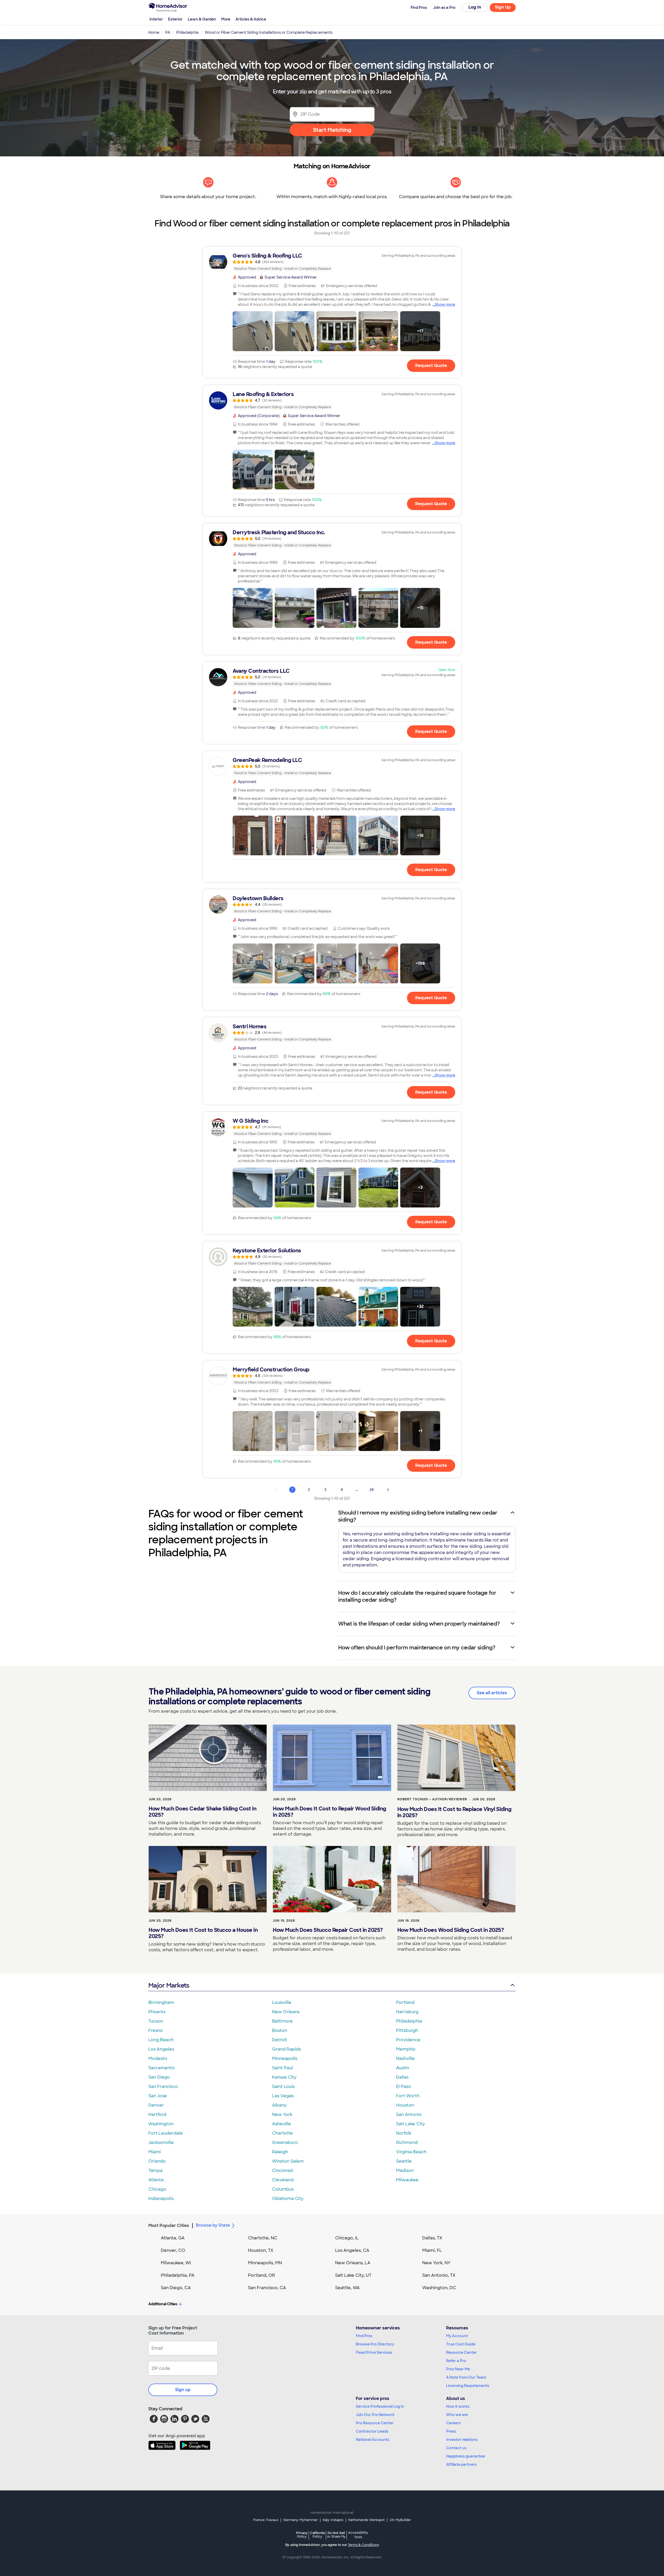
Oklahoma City (288, 2199)
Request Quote (431, 366)
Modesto (158, 2058)
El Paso (404, 2087)
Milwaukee (407, 2180)
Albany (279, 2105)
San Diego (159, 2077)
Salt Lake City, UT (353, 2275)
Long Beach (161, 2040)
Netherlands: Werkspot (366, 2520)
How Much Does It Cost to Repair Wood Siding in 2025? (330, 1812)
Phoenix (157, 2012)
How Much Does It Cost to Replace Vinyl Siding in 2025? (454, 1812)
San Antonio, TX (439, 2275)
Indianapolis (161, 2199)
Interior (156, 19)
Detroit (280, 2040)
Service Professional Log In (380, 2406)
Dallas (402, 2077)
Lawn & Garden (202, 19)
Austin (403, 2068)
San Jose (158, 2096)
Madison (405, 2171)
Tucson (156, 2021)
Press (451, 2431)
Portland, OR (261, 2275)
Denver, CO (173, 2250)
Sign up (183, 2390)
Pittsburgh (407, 2030)
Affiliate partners (461, 2464)
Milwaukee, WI (176, 2263)
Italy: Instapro (333, 2520)
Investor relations (462, 2440)
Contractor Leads (372, 2431)
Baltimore (282, 2021)
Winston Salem (288, 2161)
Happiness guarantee (466, 2456)
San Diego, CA (176, 2288)
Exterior (175, 19)
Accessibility (358, 2535)
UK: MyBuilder (400, 2520)
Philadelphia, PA (178, 2275)
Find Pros (364, 2336)
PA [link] (168, 32)
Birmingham (161, 2002)
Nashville (405, 2058)
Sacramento (162, 2068)
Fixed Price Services (374, 2352)
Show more (445, 304)
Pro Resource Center (375, 2423)
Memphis (406, 2049)
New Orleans (286, 2012)
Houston (405, 2105)
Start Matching (332, 130)
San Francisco (163, 2087)
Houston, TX (261, 2250)
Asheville (282, 2124)
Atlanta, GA (173, 2238)
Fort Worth (408, 2096)
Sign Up (503, 7)
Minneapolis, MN (265, 2263)
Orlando (157, 2161)
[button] (253, 331)
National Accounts (373, 2440)
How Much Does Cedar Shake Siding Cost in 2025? (202, 1812)
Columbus (283, 2189)
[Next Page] (388, 1490)
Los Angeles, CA (352, 2250)
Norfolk (404, 2133)
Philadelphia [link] (187, 32)
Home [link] (154, 32)
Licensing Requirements (468, 2386)
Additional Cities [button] (163, 2304)
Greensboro (285, 2143)
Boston (280, 2030)
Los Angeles (161, 2049)
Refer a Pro (456, 2361)
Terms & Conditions (363, 2545)
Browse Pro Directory (375, 2344)
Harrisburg (407, 2012)
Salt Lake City (410, 2124)
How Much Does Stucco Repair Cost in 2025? (328, 1930)
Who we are (457, 2415)
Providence (408, 2040)
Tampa (155, 2171)
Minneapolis (285, 2058)
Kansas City (284, 2077)
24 (372, 1490)
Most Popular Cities (169, 2226)
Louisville (282, 2002)
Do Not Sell (336, 2535)
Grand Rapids (286, 2049)
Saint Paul (282, 2068)
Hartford (157, 2115)
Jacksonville (161, 2143)
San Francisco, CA (267, 2288)
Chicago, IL (347, 2238)
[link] (332, 262)
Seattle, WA (347, 2288)
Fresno (156, 2030)
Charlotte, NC (263, 2238)
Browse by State (213, 2225)
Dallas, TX (432, 2238)
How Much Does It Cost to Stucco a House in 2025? (203, 1933)
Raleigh (280, 2152)
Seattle (404, 2161)
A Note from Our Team (466, 2377)
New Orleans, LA (353, 2263)
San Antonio (409, 2115)
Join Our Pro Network (375, 2415)
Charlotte (282, 2133)
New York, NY (436, 2263)
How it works (458, 2406)
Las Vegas (283, 2096)
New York (282, 2115)
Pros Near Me (458, 2369)
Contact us (456, 2448)
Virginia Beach (411, 2152)
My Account (457, 2336)
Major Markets (169, 1985)
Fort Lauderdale (166, 2133)
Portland (405, 2002)
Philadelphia (409, 2021)
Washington (161, 2124)
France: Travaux (266, 2520)
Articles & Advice (251, 19)
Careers (453, 2423)
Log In (475, 7)
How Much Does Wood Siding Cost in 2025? (451, 1930)
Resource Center (462, 2352)
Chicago (157, 2189)
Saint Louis (283, 2087)
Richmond (407, 2143)
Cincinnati (283, 2171)
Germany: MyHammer (300, 2520)
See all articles (492, 1693)
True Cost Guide (461, 2344)
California (317, 2535)
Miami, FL (432, 2250)
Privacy (302, 2535)
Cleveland (283, 2180)
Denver (156, 2105)
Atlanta (156, 2180)
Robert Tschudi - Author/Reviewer (432, 1799)
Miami (155, 2152)
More (226, 19)
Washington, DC (439, 2288)
